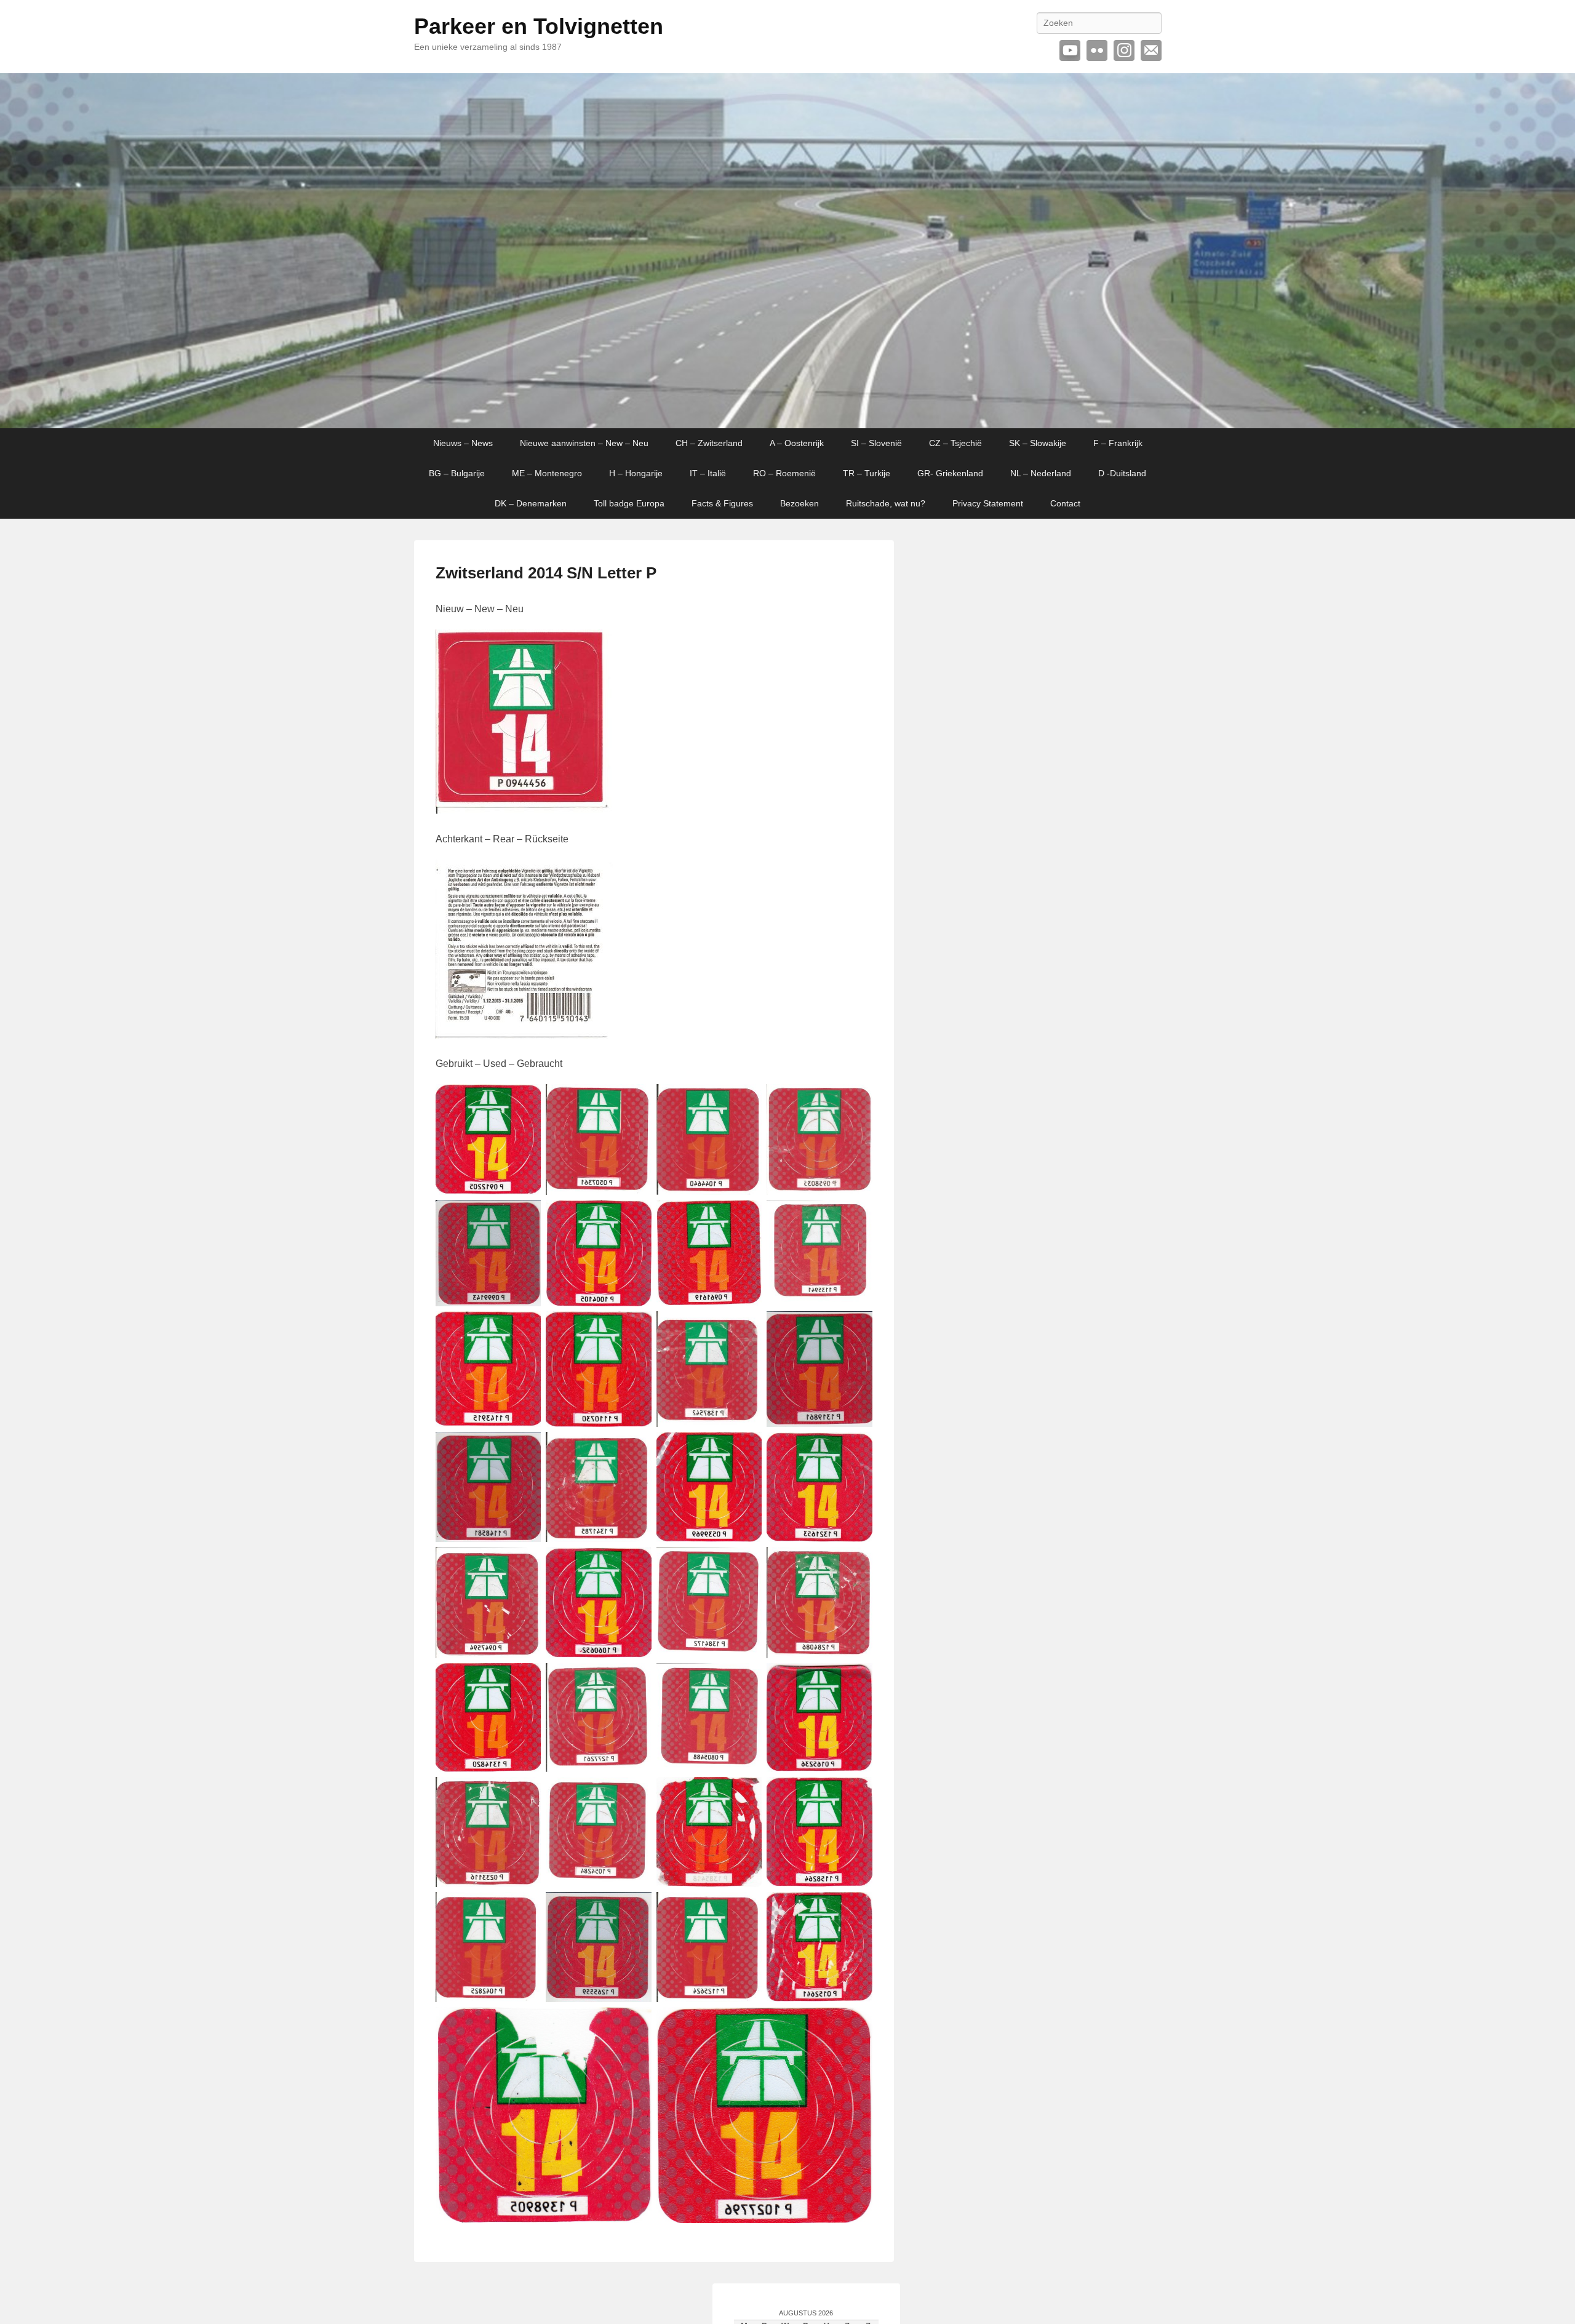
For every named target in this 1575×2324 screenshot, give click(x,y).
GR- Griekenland (950, 473)
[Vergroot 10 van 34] (636, 1327)
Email (1151, 50)
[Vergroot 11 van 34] (746, 1327)
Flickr (1097, 50)
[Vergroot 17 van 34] (525, 1563)
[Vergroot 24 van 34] (856, 1679)
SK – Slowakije (1038, 443)
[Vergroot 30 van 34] (636, 1908)
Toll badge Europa (629, 503)
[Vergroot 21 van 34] (525, 1679)
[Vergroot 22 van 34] (636, 1679)
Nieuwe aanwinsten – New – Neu (584, 443)
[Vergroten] (596, 645)
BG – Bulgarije (457, 473)
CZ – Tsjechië (955, 443)
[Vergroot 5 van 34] (525, 1216)
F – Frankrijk (1118, 443)
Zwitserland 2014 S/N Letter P (546, 573)
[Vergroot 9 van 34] (525, 1327)
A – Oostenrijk (797, 443)
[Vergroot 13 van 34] (525, 1448)
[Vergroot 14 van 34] (636, 1448)
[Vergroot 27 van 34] (746, 1793)
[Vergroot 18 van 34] (636, 1563)
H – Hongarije (636, 473)
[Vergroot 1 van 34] (525, 1100)
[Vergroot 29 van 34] (525, 1908)
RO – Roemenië (784, 473)
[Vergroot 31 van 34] (746, 1908)
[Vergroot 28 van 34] (856, 1793)
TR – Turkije (867, 473)
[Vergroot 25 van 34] (525, 1793)
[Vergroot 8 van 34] (856, 1216)
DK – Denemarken (531, 503)
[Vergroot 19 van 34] (746, 1563)
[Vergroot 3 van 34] (746, 1100)
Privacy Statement (988, 503)
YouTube (1070, 50)
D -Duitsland (1122, 473)
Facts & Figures (722, 503)
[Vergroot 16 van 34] (856, 1448)
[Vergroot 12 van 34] (856, 1327)
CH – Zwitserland (709, 443)
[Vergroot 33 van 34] (636, 2023)
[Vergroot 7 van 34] (746, 1216)
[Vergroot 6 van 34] (636, 1216)
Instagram (1124, 50)
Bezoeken (799, 503)
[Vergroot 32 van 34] (856, 1908)
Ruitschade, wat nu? (886, 503)
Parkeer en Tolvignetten (539, 26)
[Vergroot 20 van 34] (856, 1563)
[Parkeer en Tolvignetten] (787, 251)
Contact (1065, 503)
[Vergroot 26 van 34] (636, 1793)
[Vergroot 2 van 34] (636, 1100)
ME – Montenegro (547, 473)
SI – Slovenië (876, 443)
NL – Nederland (1041, 473)
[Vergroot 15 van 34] (746, 1448)
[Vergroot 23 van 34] (746, 1679)
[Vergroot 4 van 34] (856, 1100)
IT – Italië (708, 473)
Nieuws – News (463, 443)
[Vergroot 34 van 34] (856, 2023)
